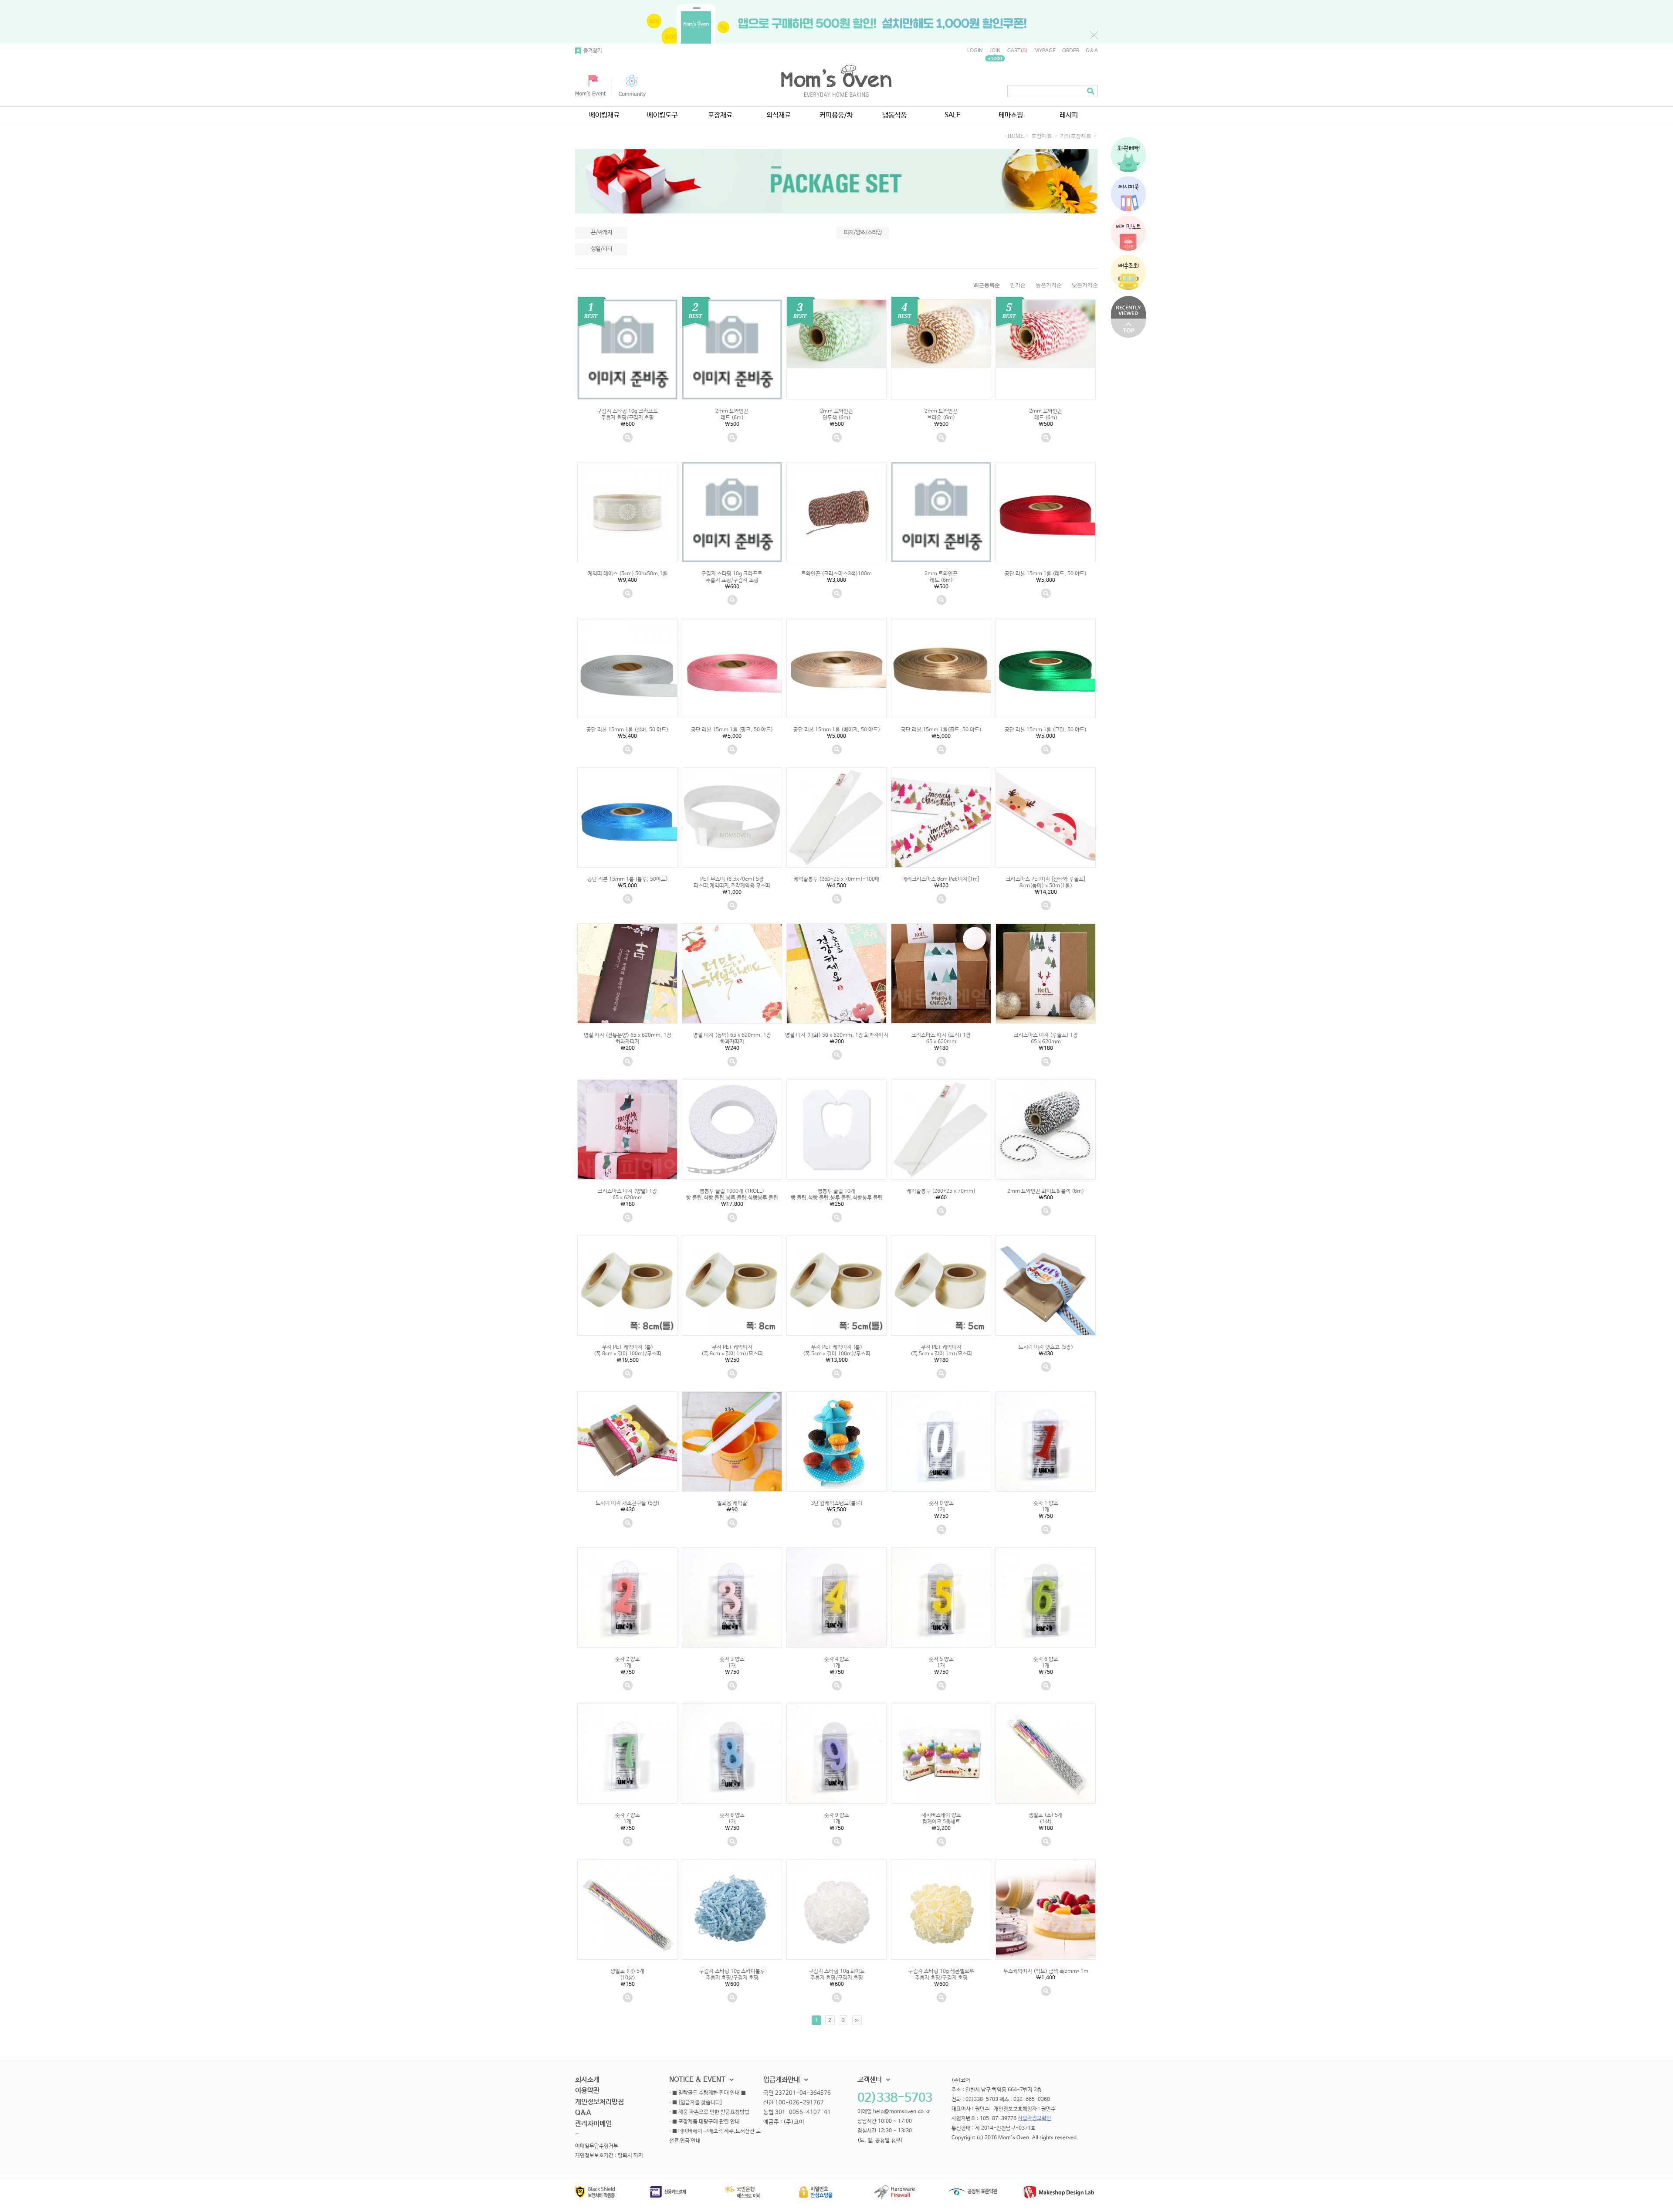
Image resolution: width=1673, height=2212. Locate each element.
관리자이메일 (593, 2124)
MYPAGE (1045, 51)
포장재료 (720, 115)
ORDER (1071, 51)
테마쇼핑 (1011, 115)
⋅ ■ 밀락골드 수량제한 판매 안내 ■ (708, 2093)
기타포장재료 (1076, 136)
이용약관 (587, 2091)
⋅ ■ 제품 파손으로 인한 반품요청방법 (709, 2113)
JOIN (995, 51)
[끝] (857, 2020)
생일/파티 (601, 249)
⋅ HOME (1014, 136)
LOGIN (975, 51)
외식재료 (779, 115)
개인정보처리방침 (599, 2102)
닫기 (1094, 35)
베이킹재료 (604, 115)
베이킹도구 (662, 115)
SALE (953, 115)
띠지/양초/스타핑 (863, 232)
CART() (1018, 51)
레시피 (1069, 115)
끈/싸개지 (601, 232)
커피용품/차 (836, 115)
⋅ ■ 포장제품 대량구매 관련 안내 (704, 2122)
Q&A (1092, 51)
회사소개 (587, 2080)
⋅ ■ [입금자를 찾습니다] (696, 2103)
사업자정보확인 (1035, 2119)
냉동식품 (894, 115)
